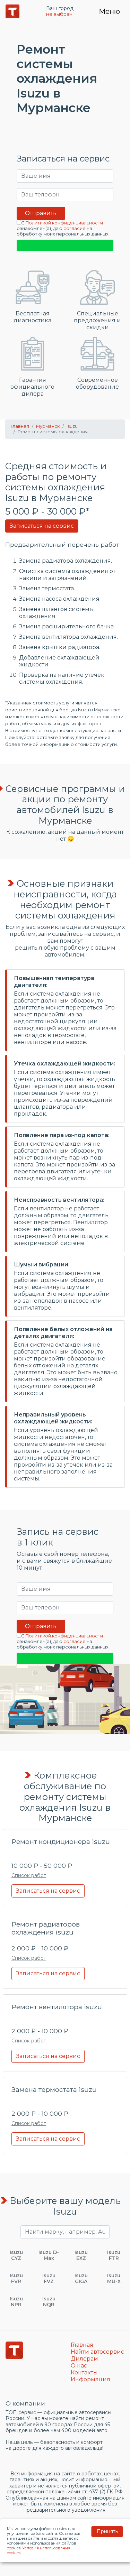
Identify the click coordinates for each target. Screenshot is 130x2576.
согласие (75, 228)
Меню (109, 11)
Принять (107, 2531)
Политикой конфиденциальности (64, 223)
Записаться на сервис (42, 526)
